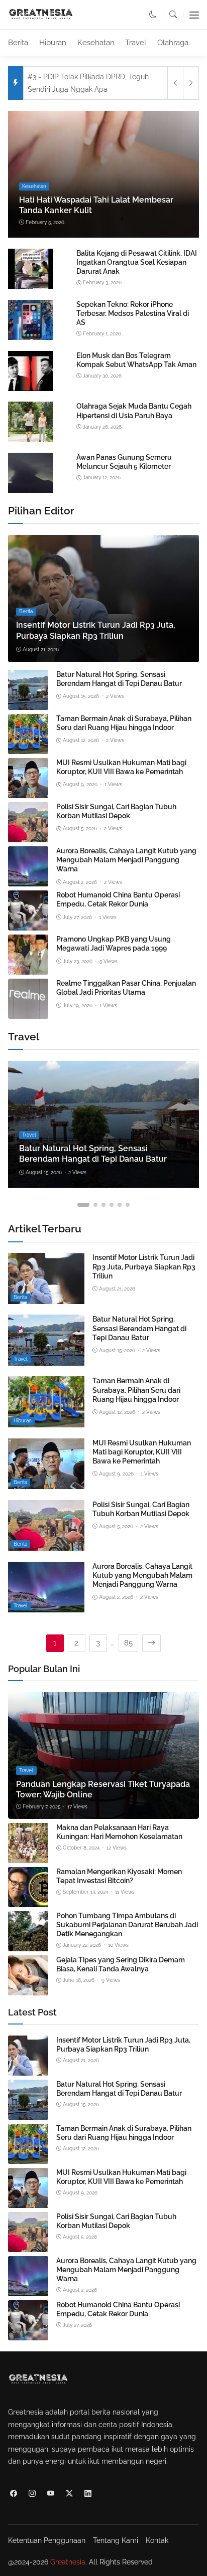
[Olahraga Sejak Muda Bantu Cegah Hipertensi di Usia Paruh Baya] (31, 440)
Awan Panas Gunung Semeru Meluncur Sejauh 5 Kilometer (124, 462)
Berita (18, 43)
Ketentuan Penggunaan (47, 2540)
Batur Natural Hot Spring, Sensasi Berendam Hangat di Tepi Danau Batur (119, 679)
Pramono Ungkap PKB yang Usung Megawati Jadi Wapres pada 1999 (114, 944)
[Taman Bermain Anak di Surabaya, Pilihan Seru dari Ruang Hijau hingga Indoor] (28, 748)
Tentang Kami (116, 2540)
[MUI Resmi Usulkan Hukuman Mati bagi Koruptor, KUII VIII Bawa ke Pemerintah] (28, 792)
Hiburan (53, 43)
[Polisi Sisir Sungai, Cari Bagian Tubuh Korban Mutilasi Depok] (28, 836)
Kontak (157, 2540)
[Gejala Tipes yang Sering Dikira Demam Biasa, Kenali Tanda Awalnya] (28, 1989)
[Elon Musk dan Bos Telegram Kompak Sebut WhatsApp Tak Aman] (31, 389)
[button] (153, 15)
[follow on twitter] (69, 2493)
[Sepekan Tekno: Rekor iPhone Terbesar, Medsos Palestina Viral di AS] (31, 338)
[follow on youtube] (50, 2493)
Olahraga (173, 43)
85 (128, 1643)
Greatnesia (68, 2562)
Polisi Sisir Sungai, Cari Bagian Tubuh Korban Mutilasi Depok (116, 811)
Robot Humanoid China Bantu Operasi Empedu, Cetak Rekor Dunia (118, 899)
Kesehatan (96, 43)
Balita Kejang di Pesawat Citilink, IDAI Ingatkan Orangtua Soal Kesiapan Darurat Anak (137, 262)
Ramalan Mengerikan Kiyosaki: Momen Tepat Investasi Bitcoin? (119, 1876)
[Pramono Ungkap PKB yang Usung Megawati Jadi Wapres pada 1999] (28, 968)
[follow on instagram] (32, 2493)
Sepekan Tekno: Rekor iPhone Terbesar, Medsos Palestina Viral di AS (133, 313)
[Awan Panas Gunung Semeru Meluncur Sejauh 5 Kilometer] (31, 491)
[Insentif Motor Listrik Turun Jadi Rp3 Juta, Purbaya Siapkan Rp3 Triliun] (103, 598)
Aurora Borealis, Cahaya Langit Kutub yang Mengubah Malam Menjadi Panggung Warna (126, 860)
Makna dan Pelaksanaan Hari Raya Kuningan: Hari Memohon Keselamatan (119, 1832)
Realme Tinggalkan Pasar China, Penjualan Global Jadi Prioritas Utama (126, 988)
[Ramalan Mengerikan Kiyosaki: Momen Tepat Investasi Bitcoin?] (28, 1901)
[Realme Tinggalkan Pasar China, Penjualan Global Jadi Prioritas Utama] (28, 1012)
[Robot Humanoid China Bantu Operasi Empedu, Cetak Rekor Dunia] (28, 924)
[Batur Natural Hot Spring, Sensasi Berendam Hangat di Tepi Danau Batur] (28, 703)
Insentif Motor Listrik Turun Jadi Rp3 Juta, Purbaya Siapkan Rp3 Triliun (144, 1266)
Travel (136, 43)
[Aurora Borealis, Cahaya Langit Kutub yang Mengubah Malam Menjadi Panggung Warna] (28, 880)
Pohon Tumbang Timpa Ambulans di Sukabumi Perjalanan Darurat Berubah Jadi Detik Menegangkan (127, 1925)
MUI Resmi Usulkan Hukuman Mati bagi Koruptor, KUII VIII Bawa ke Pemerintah (121, 767)
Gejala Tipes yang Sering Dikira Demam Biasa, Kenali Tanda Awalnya (121, 1964)
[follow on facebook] (13, 2493)
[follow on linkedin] (88, 2493)
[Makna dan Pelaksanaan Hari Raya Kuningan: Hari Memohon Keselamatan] (28, 1857)
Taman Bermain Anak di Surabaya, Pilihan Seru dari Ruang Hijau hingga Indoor (124, 723)
